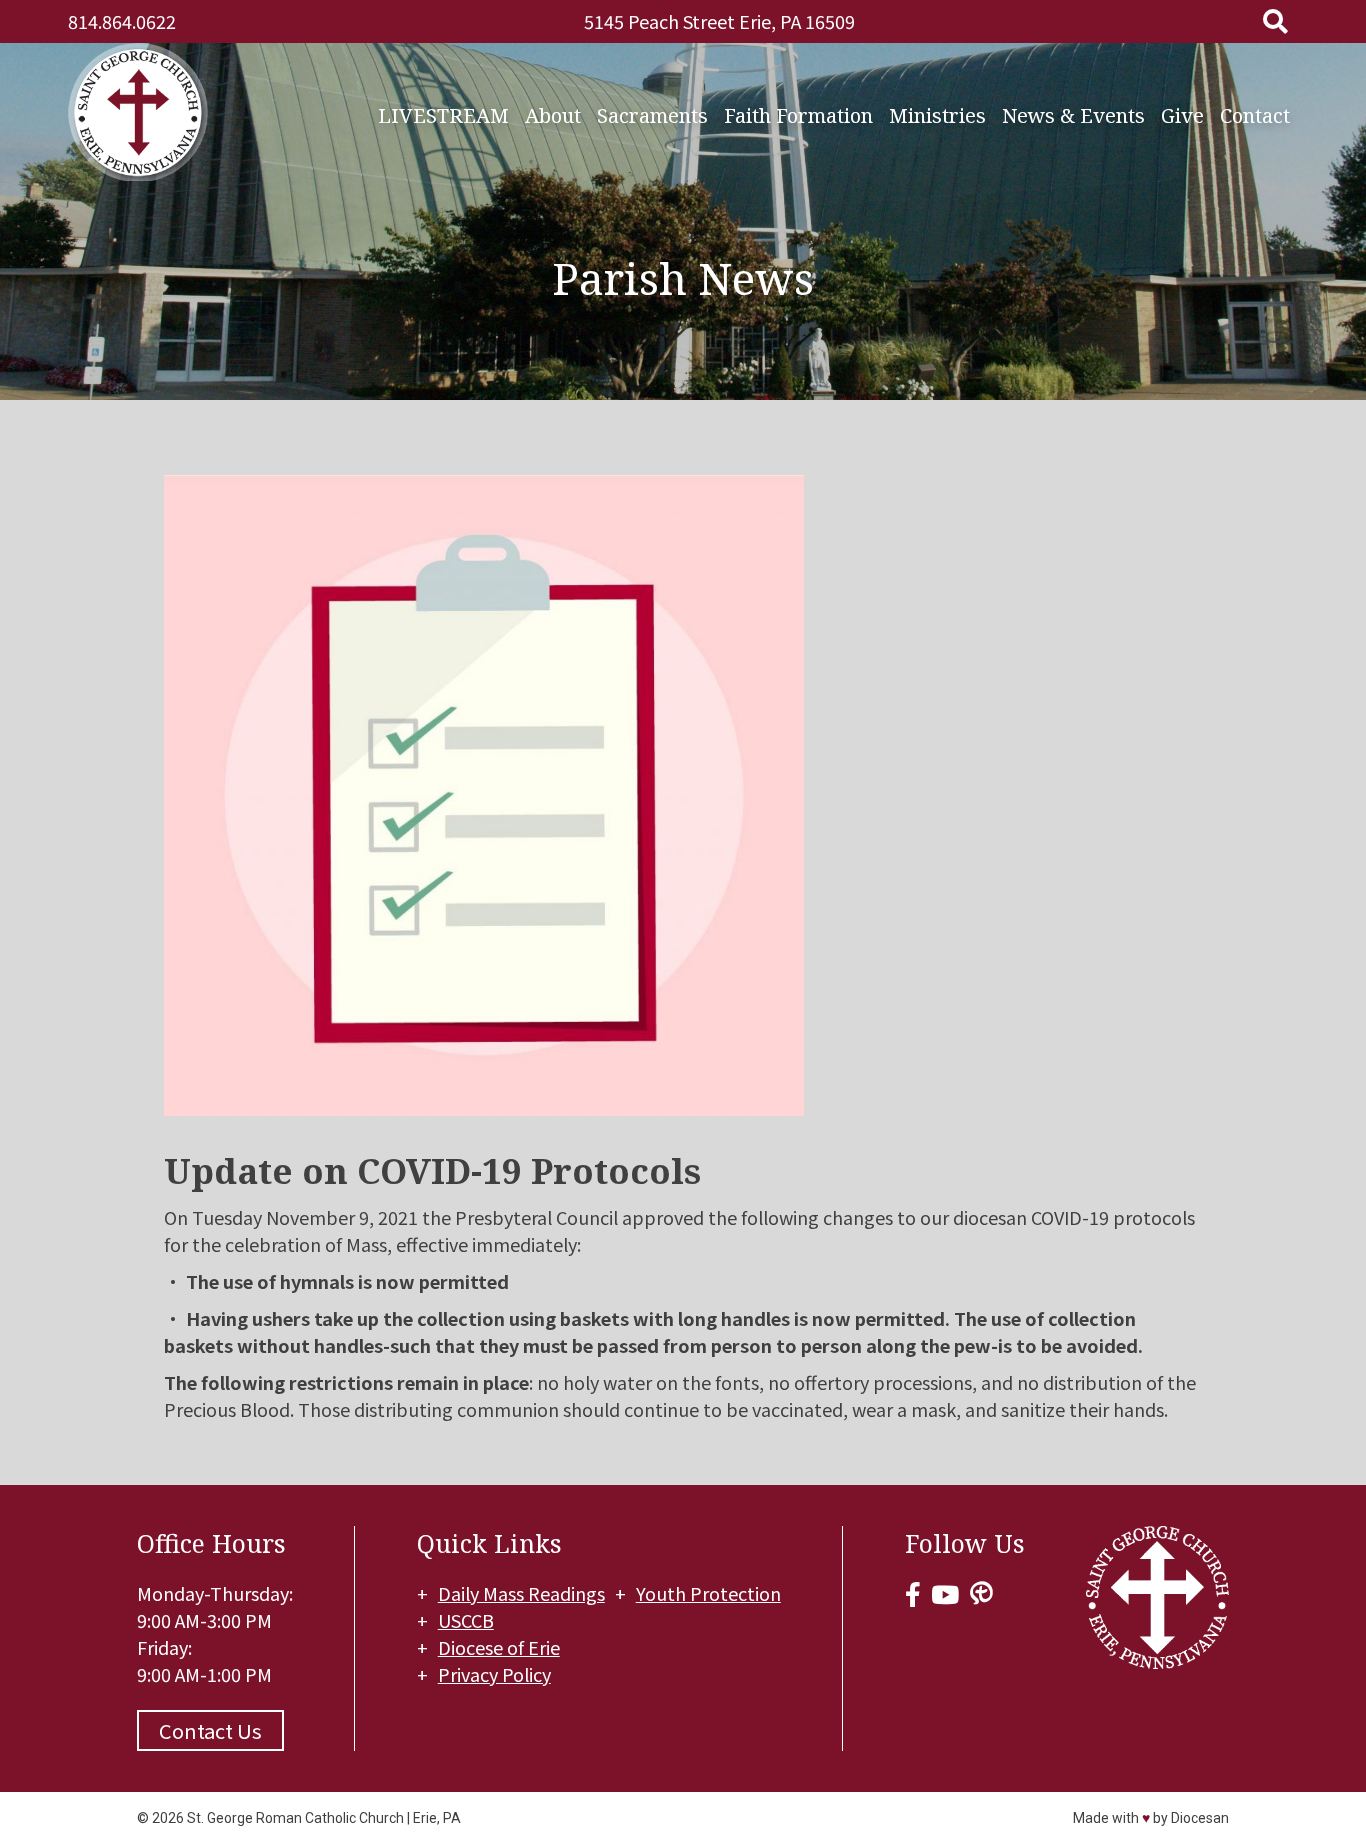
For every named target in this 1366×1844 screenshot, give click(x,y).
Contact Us (210, 1730)
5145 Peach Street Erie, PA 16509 (719, 21)
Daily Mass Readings (521, 1593)
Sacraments (652, 115)
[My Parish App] (981, 1593)
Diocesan (1200, 1818)
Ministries (937, 115)
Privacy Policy (494, 1674)
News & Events (1073, 115)
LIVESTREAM (443, 115)
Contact (1255, 115)
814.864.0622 (122, 21)
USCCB (466, 1620)
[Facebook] (913, 1593)
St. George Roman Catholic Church (295, 1818)
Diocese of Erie (499, 1647)
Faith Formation (798, 115)
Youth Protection (708, 1593)
